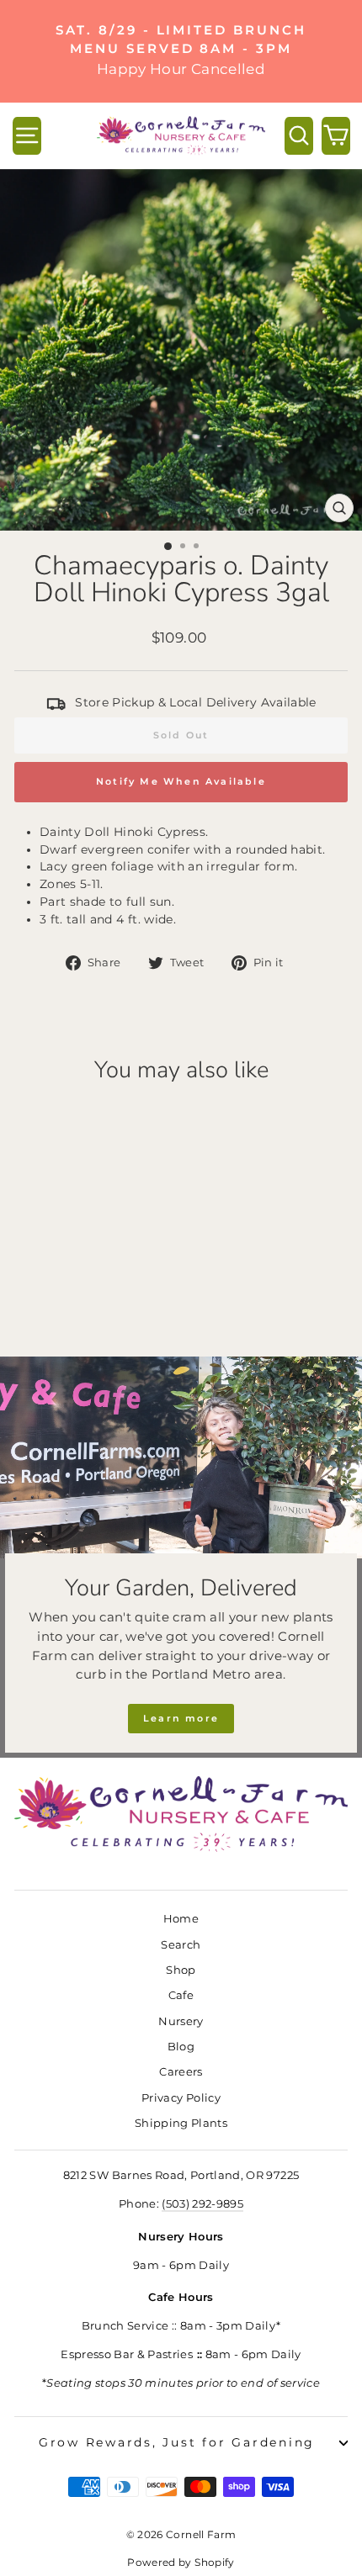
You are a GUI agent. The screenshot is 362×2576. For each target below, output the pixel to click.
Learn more (181, 1718)
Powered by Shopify (181, 2562)
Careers (181, 2072)
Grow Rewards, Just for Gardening (177, 2442)
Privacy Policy (181, 2098)
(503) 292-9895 (202, 2204)
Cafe (181, 1995)
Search (181, 1945)
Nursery (181, 2021)
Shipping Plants (181, 2123)
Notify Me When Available (181, 781)
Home (181, 1919)
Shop (181, 1970)
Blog (181, 2047)
